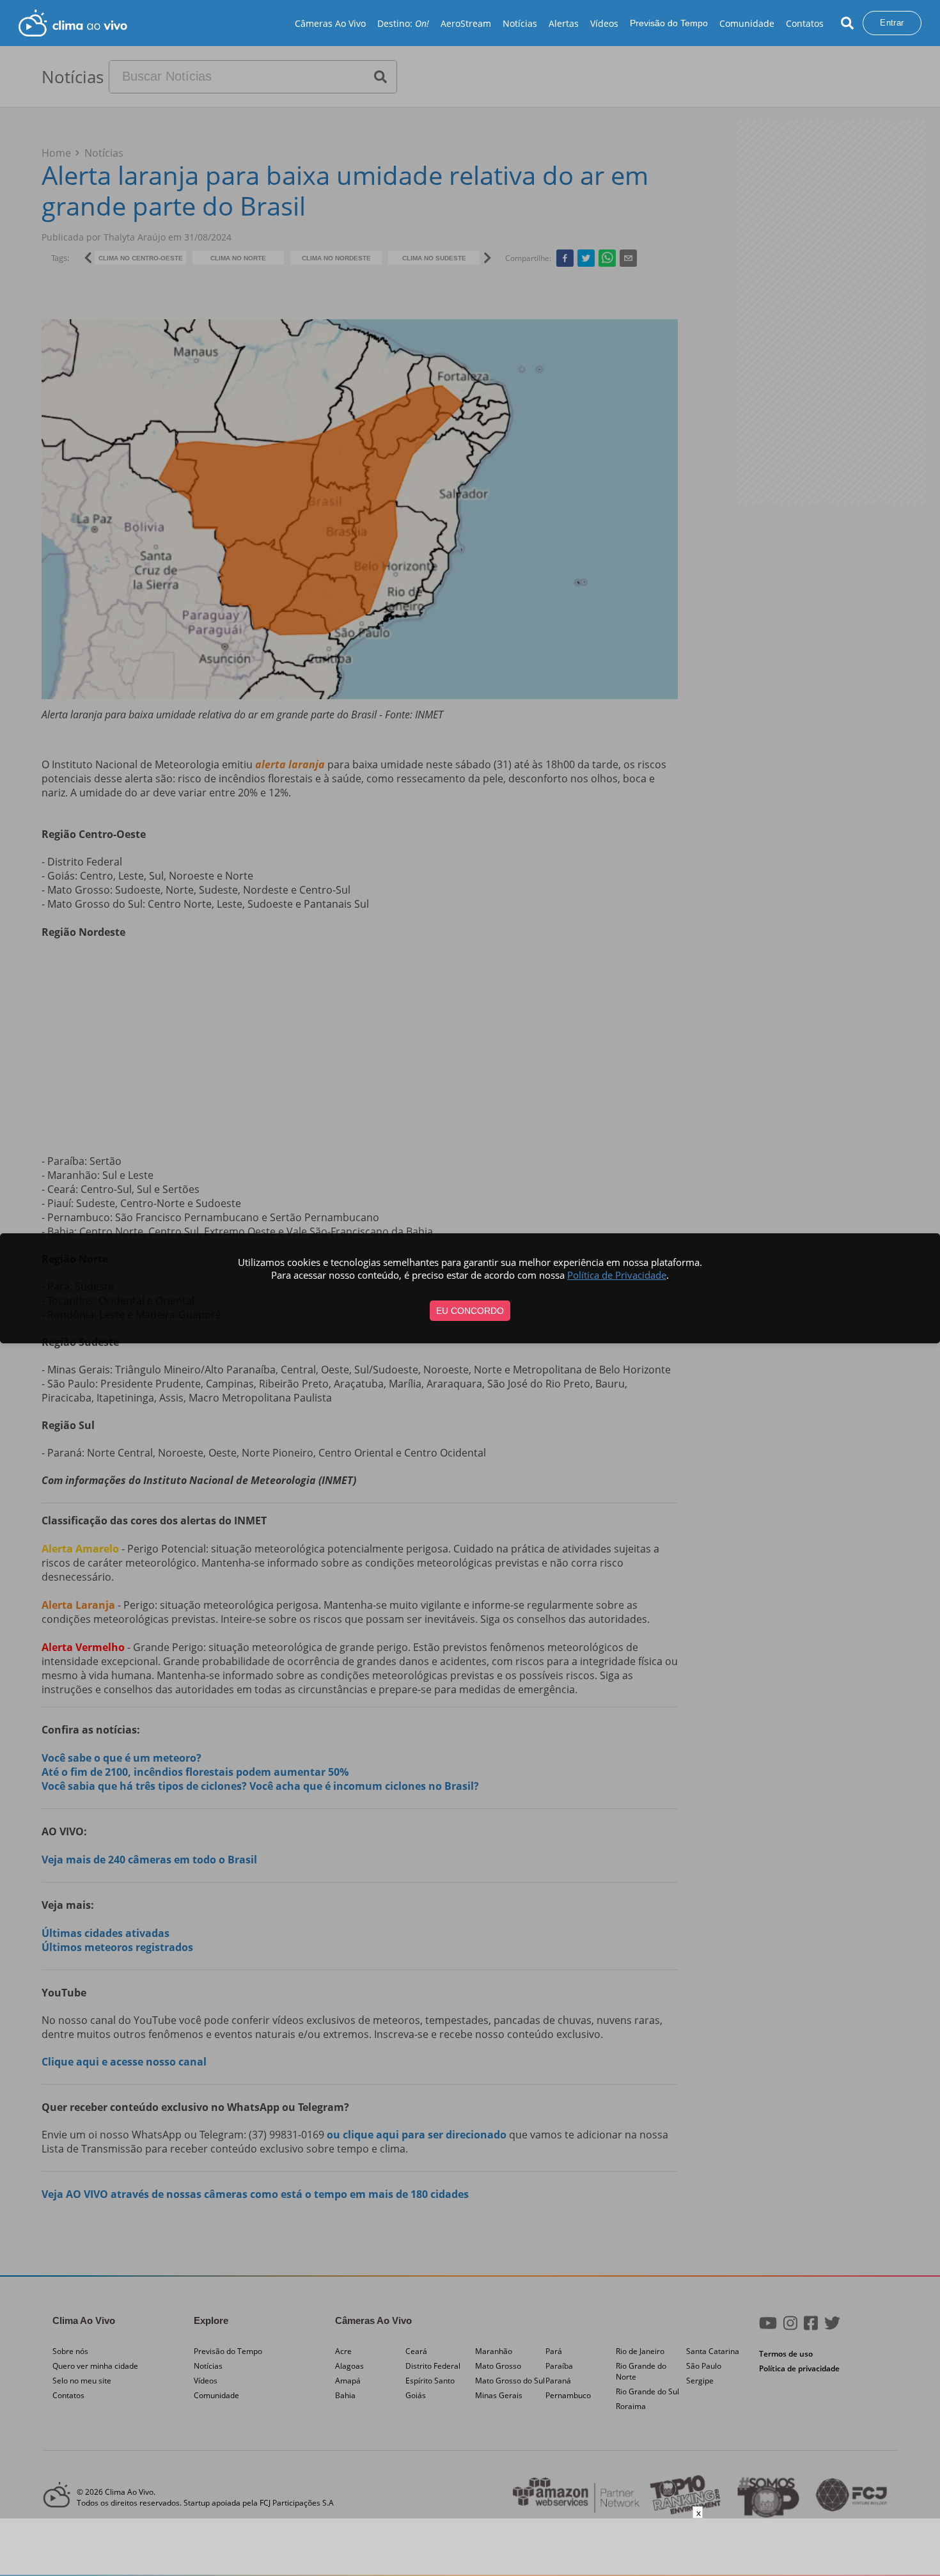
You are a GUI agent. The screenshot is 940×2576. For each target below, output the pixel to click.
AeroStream (466, 23)
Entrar (892, 23)
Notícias (520, 23)
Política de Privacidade (617, 1275)
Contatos (805, 23)
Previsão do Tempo (669, 23)
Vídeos (604, 23)
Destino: (403, 23)
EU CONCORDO (470, 1311)
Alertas (564, 23)
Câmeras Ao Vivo (330, 23)
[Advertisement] (470, 2547)
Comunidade (747, 23)
